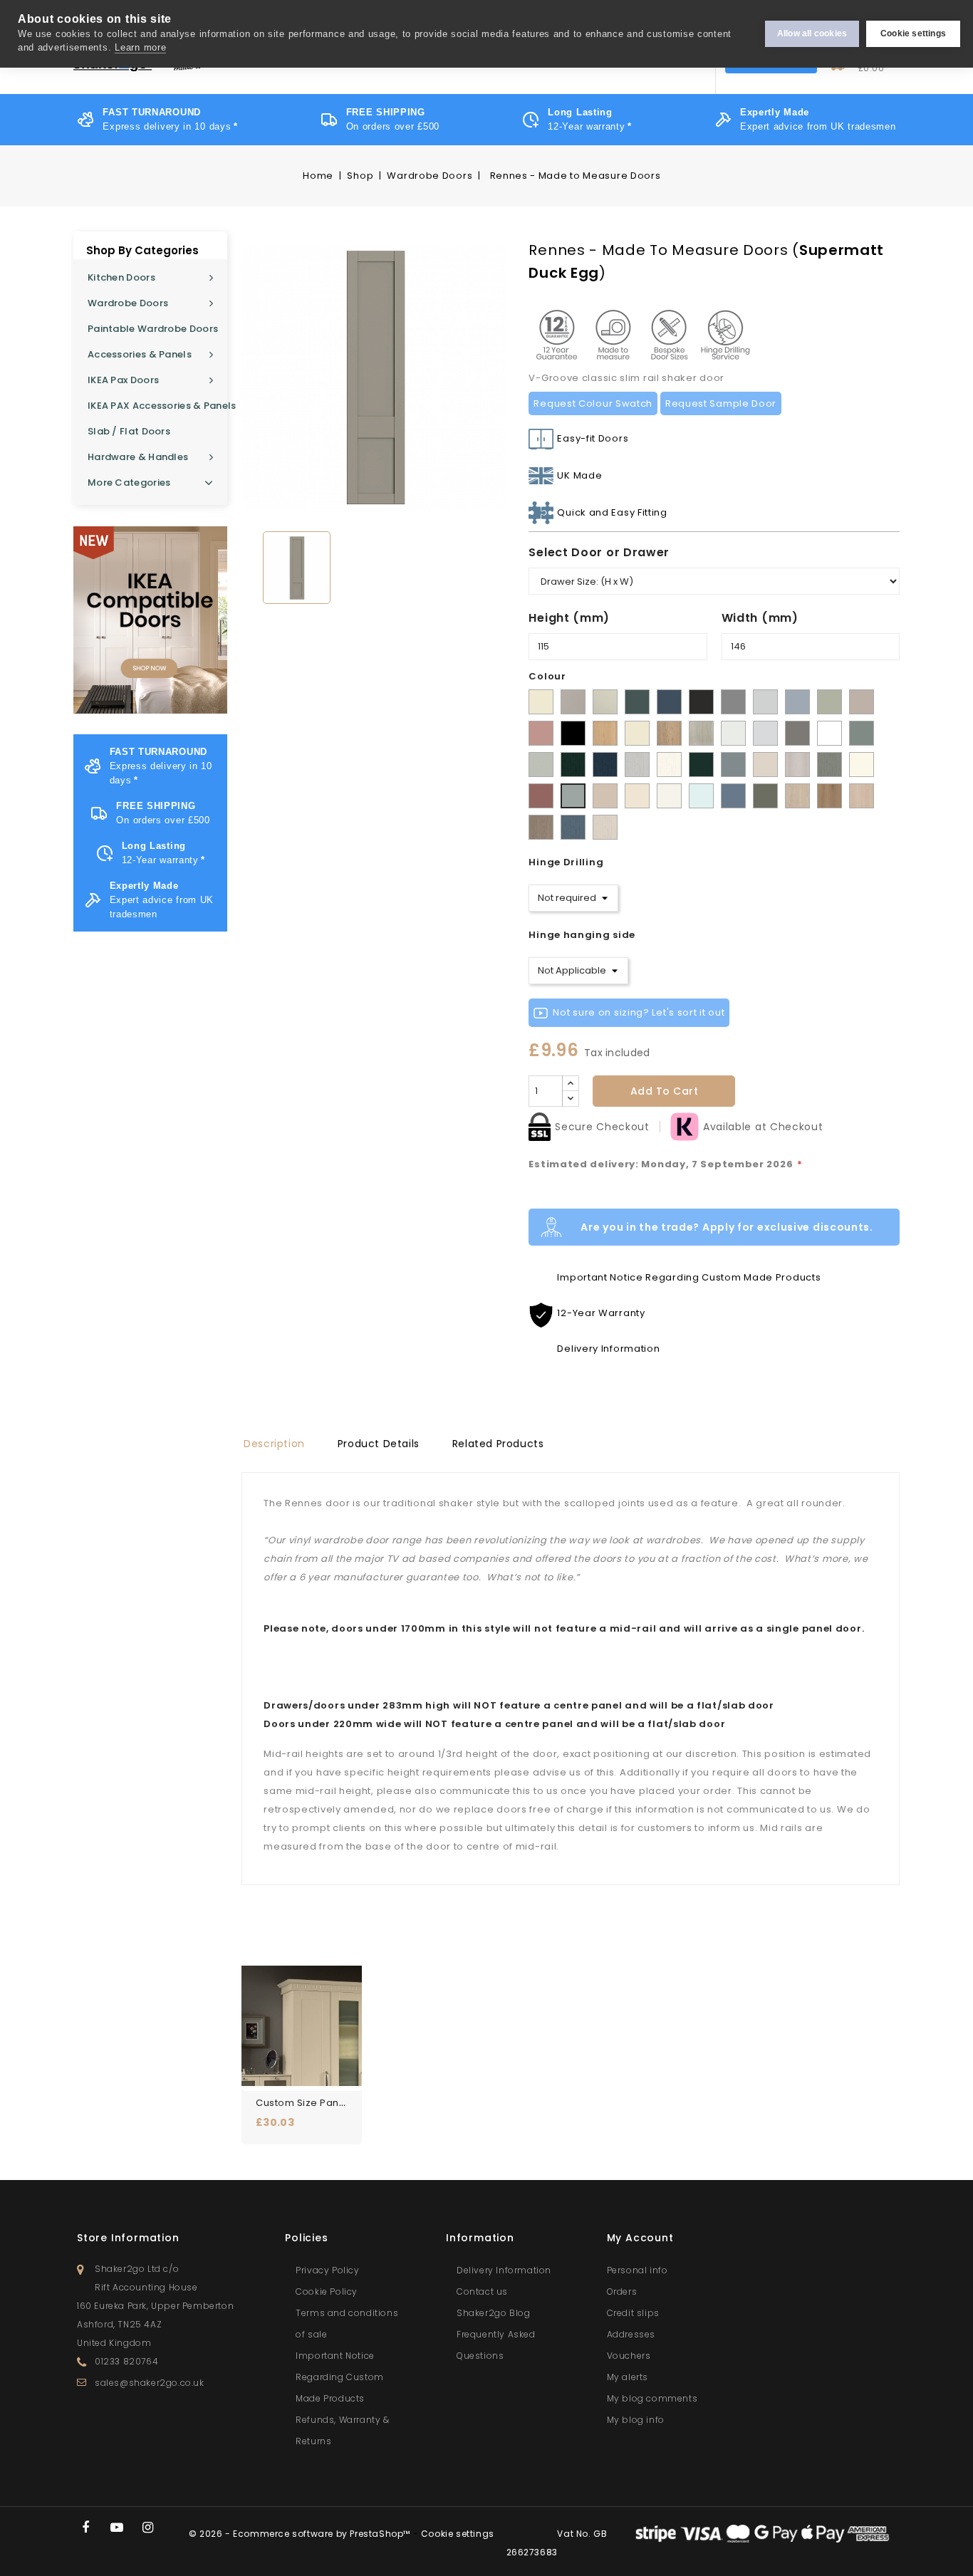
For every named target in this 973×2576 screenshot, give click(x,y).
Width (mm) (760, 618)
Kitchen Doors (121, 277)
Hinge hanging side (582, 935)
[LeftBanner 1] (150, 620)
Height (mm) (569, 618)
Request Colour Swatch (593, 403)
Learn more (140, 47)
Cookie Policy (327, 2291)
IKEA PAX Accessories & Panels (157, 406)
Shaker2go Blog (493, 2313)
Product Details (379, 1444)
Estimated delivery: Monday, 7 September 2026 (665, 1164)
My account (640, 2238)
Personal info (638, 2270)
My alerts (628, 2377)
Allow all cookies (812, 33)
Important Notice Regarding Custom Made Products (340, 2377)
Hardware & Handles (138, 457)
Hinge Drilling (566, 862)
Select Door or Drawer (599, 552)
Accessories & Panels (140, 354)
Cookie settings (913, 33)
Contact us (482, 2291)
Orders (622, 2291)
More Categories (129, 483)
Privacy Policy (327, 2270)
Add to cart (665, 1091)
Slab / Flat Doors (129, 431)
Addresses (631, 2334)
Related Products (498, 1444)
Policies (306, 2238)
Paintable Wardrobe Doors (153, 329)
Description (274, 1444)
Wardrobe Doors (128, 303)
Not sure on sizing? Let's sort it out (639, 1012)
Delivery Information (504, 2270)
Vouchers (629, 2356)
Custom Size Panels (305, 2103)
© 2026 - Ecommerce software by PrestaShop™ (301, 2534)
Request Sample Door (721, 403)
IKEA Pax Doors (123, 380)
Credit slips (633, 2313)
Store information (128, 2238)
